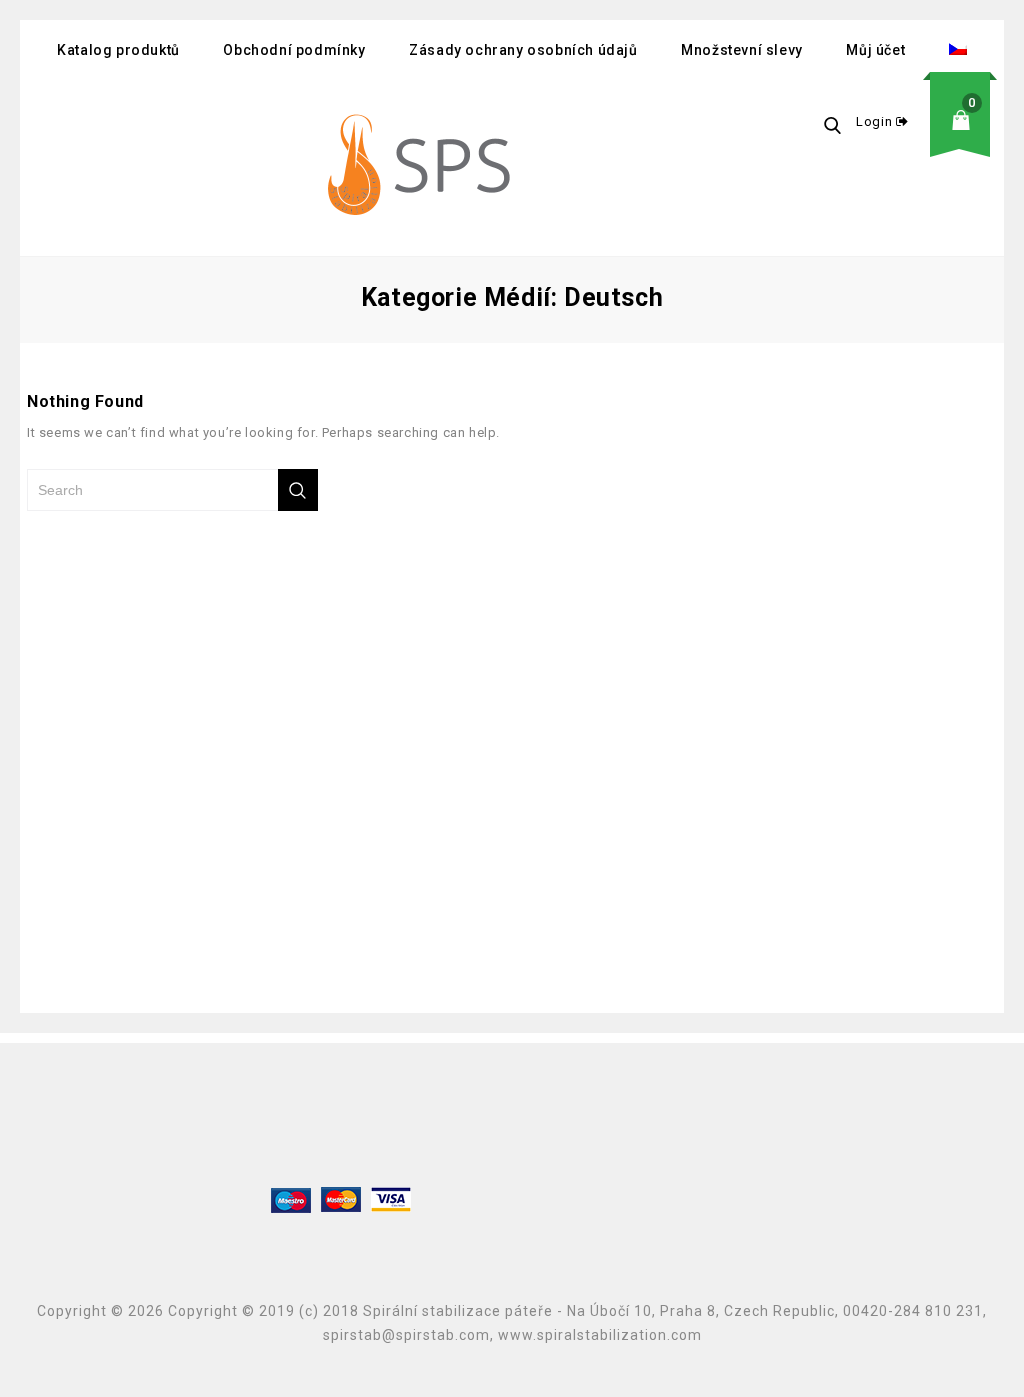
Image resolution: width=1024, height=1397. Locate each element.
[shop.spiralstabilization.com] (422, 168)
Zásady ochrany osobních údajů (523, 50)
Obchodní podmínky (294, 50)
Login (876, 121)
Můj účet (875, 50)
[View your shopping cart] (967, 135)
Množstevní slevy (742, 50)
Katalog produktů (118, 50)
